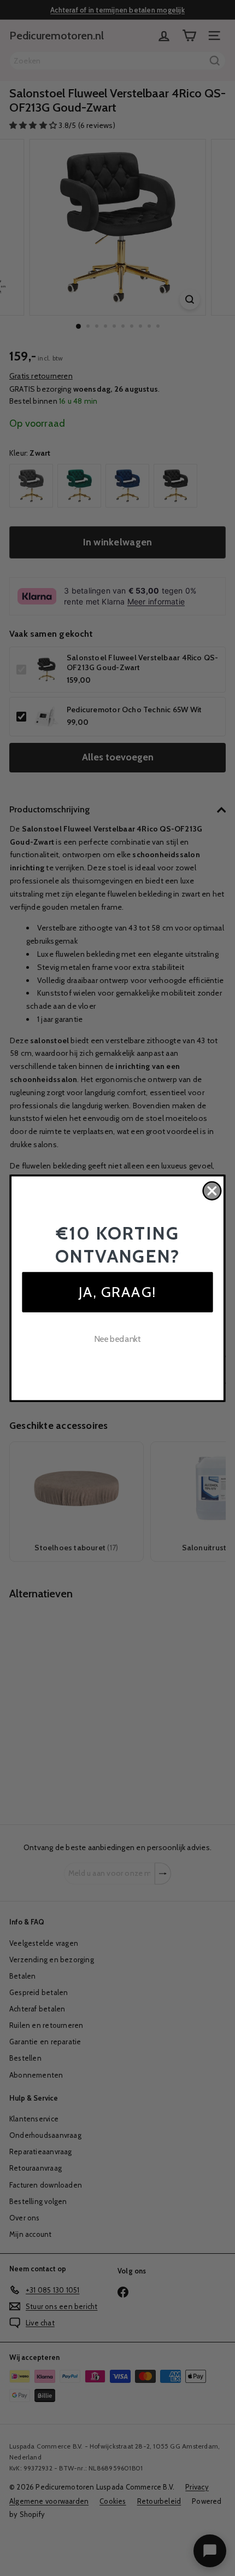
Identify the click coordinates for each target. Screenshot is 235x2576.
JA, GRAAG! (117, 1291)
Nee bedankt (118, 1338)
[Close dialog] (212, 1191)
